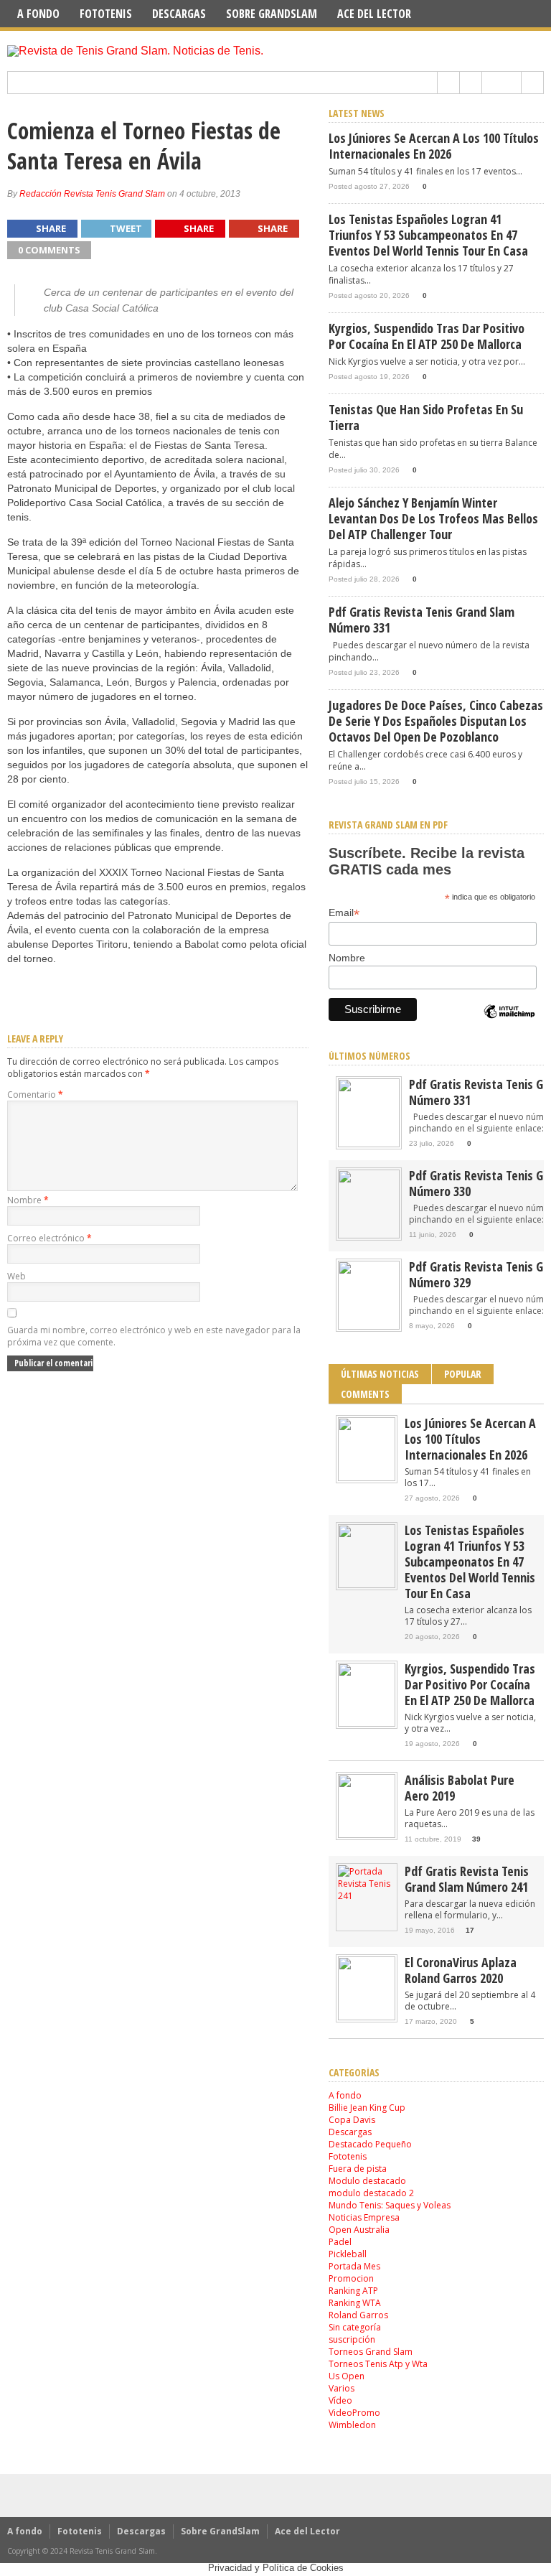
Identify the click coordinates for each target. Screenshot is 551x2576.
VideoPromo (354, 2413)
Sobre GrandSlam (272, 14)
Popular (463, 1374)
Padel (340, 2242)
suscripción (352, 2339)
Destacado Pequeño (370, 2144)
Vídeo (340, 2400)
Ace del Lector (374, 14)
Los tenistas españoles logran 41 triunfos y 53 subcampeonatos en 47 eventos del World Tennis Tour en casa (428, 235)
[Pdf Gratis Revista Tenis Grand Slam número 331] (369, 1144)
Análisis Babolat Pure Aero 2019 (460, 1788)
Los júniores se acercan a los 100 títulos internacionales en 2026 (434, 146)
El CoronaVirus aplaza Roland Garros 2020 (461, 1970)
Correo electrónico (50, 1238)
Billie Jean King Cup (367, 2108)
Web (17, 1276)
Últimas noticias (380, 1374)
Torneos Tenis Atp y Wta (378, 2364)
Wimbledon (352, 2425)
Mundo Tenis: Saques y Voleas (390, 2205)
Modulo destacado (367, 2181)
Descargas (179, 14)
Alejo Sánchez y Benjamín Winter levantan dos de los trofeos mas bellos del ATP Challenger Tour (433, 518)
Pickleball (348, 2254)
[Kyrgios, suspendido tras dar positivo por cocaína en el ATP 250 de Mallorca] (367, 1723)
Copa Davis (352, 2120)
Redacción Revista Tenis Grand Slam (92, 194)
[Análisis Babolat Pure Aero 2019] (367, 1835)
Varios (342, 2388)
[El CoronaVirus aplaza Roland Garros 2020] (367, 2017)
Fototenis (106, 14)
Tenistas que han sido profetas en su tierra (426, 417)
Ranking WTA (355, 2303)
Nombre (28, 1200)
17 (470, 1930)
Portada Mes (354, 2266)
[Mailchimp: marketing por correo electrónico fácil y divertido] (509, 1024)
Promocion (351, 2278)
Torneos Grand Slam (371, 2352)
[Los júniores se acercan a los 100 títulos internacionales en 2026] (367, 1478)
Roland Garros (358, 2315)
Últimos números (369, 1056)
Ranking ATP (353, 2291)
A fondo (38, 14)
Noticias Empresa (364, 2217)
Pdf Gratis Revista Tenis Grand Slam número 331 (422, 620)
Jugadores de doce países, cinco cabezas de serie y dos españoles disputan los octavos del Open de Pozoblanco (436, 721)
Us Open (347, 2376)
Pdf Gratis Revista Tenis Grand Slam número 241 (467, 1879)
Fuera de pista (358, 2169)
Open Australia (359, 2230)
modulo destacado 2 (371, 2193)
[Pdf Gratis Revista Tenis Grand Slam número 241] (367, 1896)
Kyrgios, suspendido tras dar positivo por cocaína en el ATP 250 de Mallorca (427, 336)
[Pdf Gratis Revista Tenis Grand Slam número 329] (369, 1326)
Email (344, 913)
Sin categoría (355, 2327)
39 (476, 1839)
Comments (365, 1394)
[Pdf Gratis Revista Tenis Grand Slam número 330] (369, 1235)
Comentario (35, 1095)
